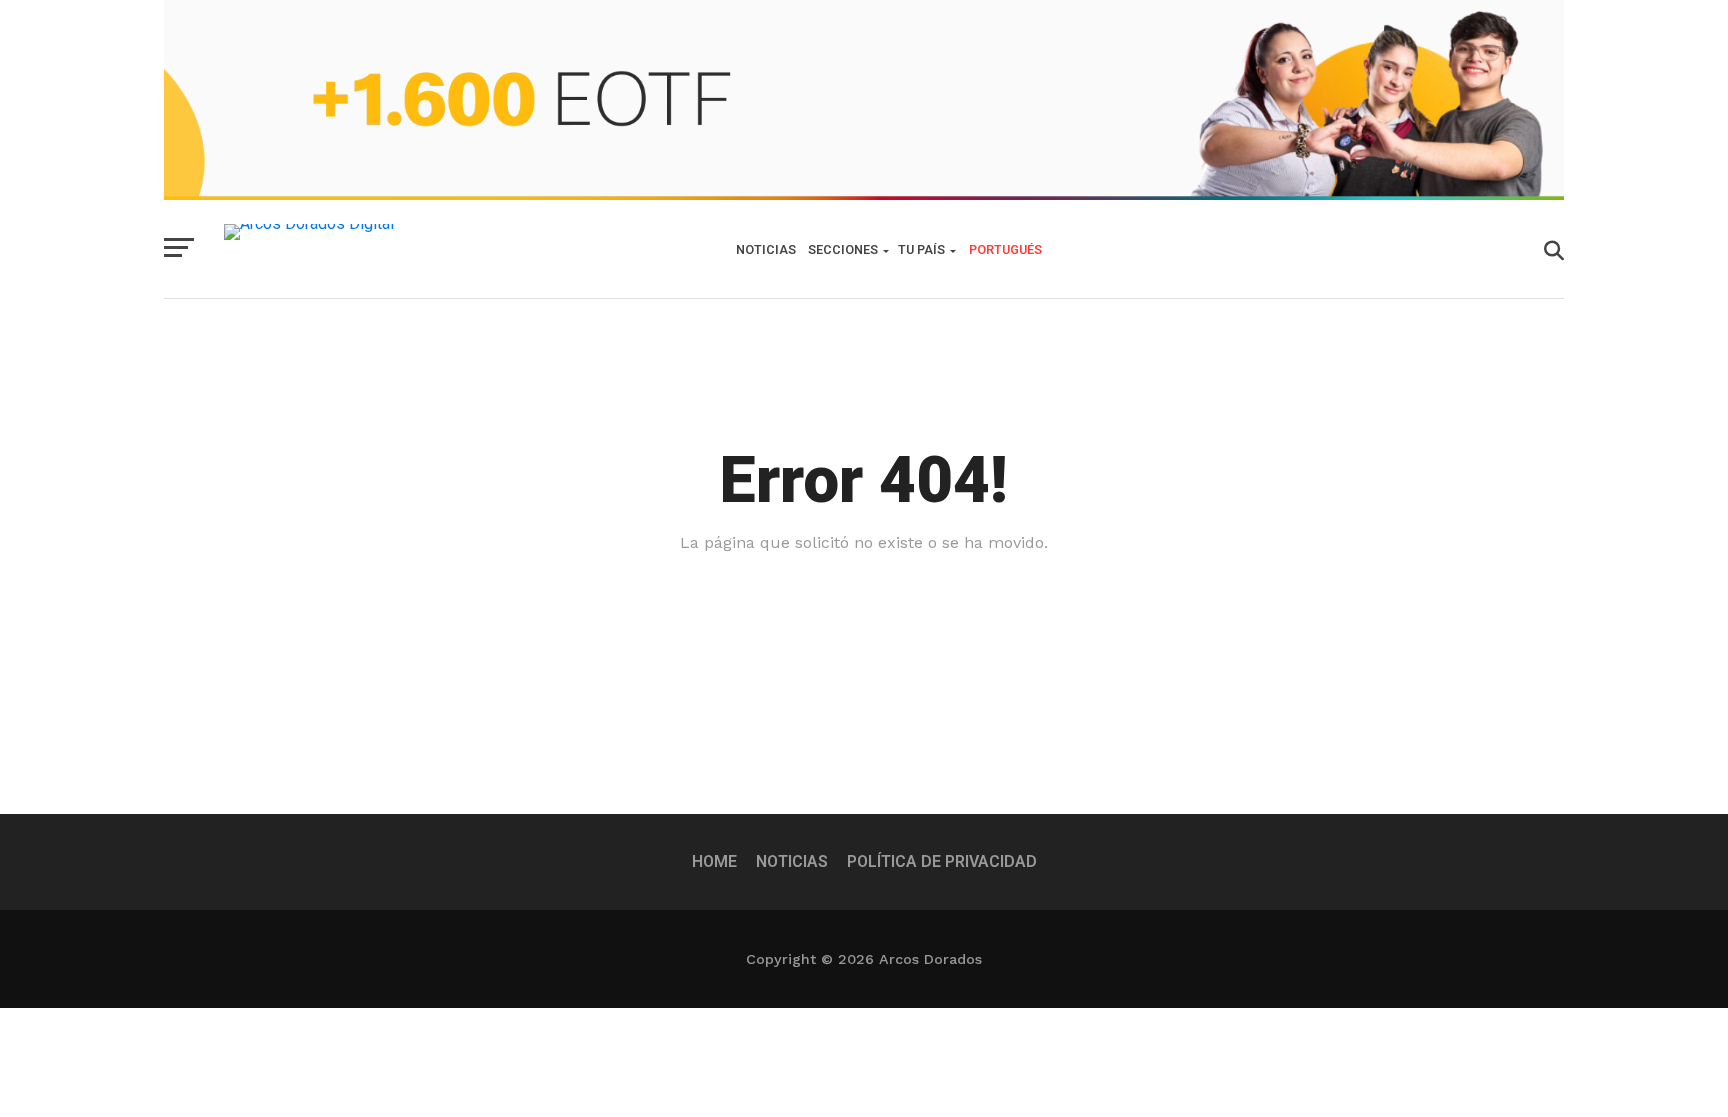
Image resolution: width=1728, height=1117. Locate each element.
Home (714, 861)
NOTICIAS (766, 249)
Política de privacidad (942, 861)
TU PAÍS (921, 249)
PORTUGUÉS (1005, 249)
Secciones (843, 249)
